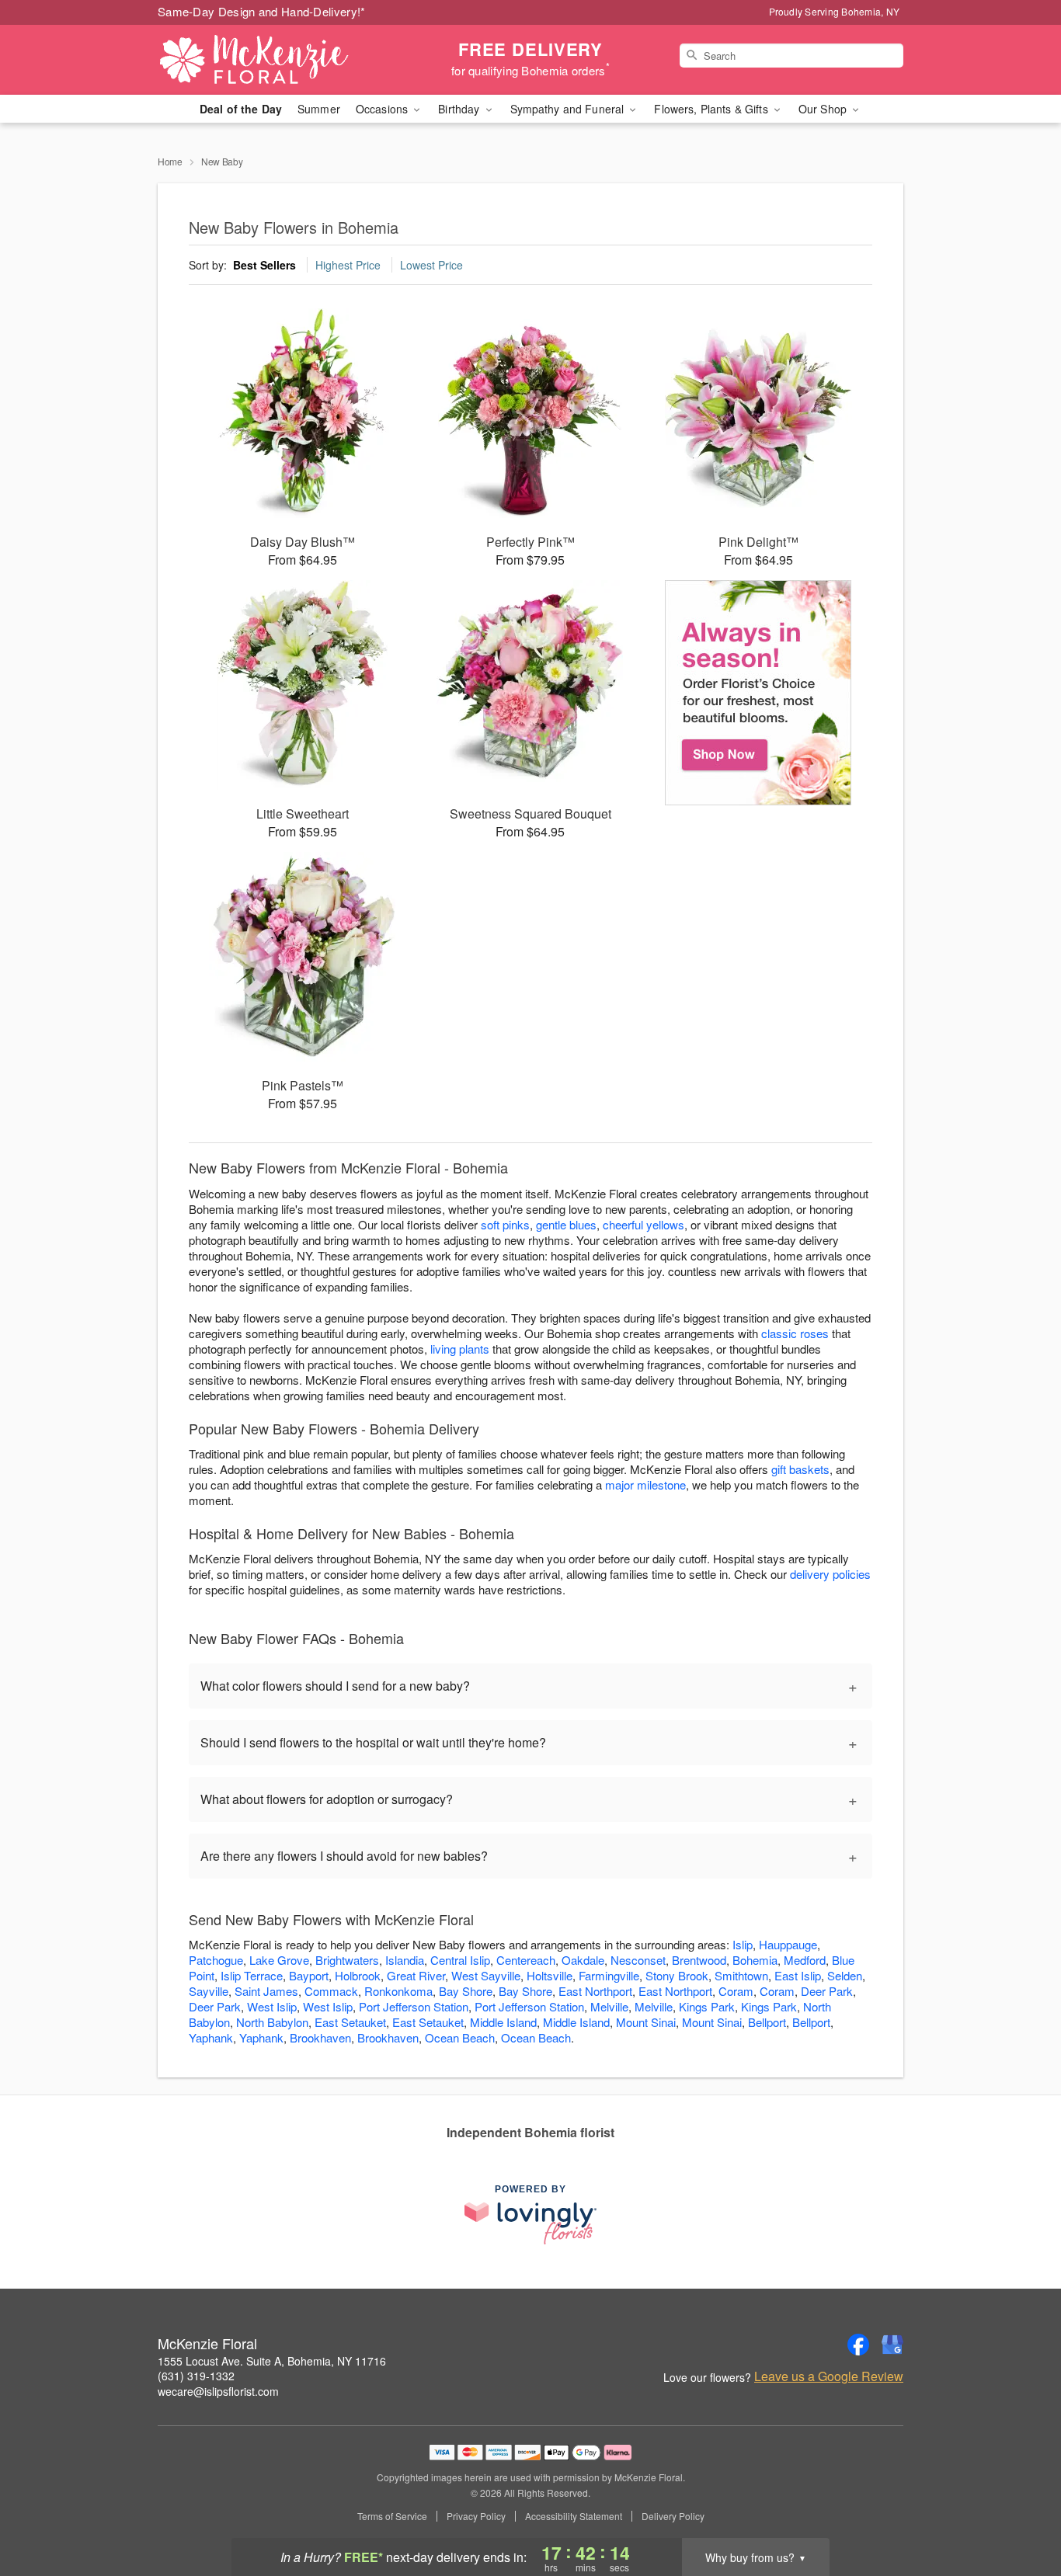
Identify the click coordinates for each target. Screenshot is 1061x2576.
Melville (609, 2006)
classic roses (795, 1333)
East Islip (798, 1975)
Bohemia (755, 1960)
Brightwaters (347, 1960)
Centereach (526, 1960)
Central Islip (460, 1960)
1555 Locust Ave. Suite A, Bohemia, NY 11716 (272, 2361)
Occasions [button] (383, 109)
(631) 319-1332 (196, 2376)
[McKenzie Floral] (270, 60)
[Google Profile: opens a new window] (892, 2345)
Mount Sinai (646, 2022)
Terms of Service (392, 2516)
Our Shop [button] (824, 109)
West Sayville (486, 1975)
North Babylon (272, 2022)
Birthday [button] (460, 109)
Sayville (209, 1991)
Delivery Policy (673, 2516)
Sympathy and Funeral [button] (569, 109)
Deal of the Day (241, 109)
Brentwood (699, 1960)
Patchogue (216, 1960)
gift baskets (800, 1469)
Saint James (266, 1991)
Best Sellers (264, 265)
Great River (416, 1975)
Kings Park (707, 2006)
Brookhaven (320, 2037)
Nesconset (638, 1960)
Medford (805, 1960)
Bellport (767, 2022)
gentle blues (566, 1224)
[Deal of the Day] (758, 693)
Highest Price (348, 265)
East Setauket (350, 2022)
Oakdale (583, 1960)
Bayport (309, 1975)
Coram (736, 1991)
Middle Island (503, 2022)
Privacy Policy (476, 2516)
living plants (460, 1349)
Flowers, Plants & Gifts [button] (712, 109)
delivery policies (830, 1574)
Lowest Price (431, 265)
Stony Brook (677, 1975)
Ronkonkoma (398, 1991)
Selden (845, 1975)
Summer (319, 109)
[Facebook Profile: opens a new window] (858, 2345)
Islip (743, 1944)
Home (170, 161)
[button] (1020, 2510)
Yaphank (211, 2037)
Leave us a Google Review (829, 2376)
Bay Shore (466, 1991)
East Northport (595, 1991)
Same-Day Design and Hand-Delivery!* (262, 11)
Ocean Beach (460, 2037)
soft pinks (505, 1224)
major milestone (645, 1484)
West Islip (272, 2006)
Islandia (405, 1960)
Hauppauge (788, 1944)
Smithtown (741, 1975)
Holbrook (358, 1975)
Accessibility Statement (574, 2516)
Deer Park (827, 1991)
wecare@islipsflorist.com (218, 2391)
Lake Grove (279, 1960)
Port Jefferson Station (414, 2006)
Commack (331, 1991)
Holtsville (550, 1975)
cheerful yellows (644, 1224)
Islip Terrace (252, 1975)
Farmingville (609, 1975)
